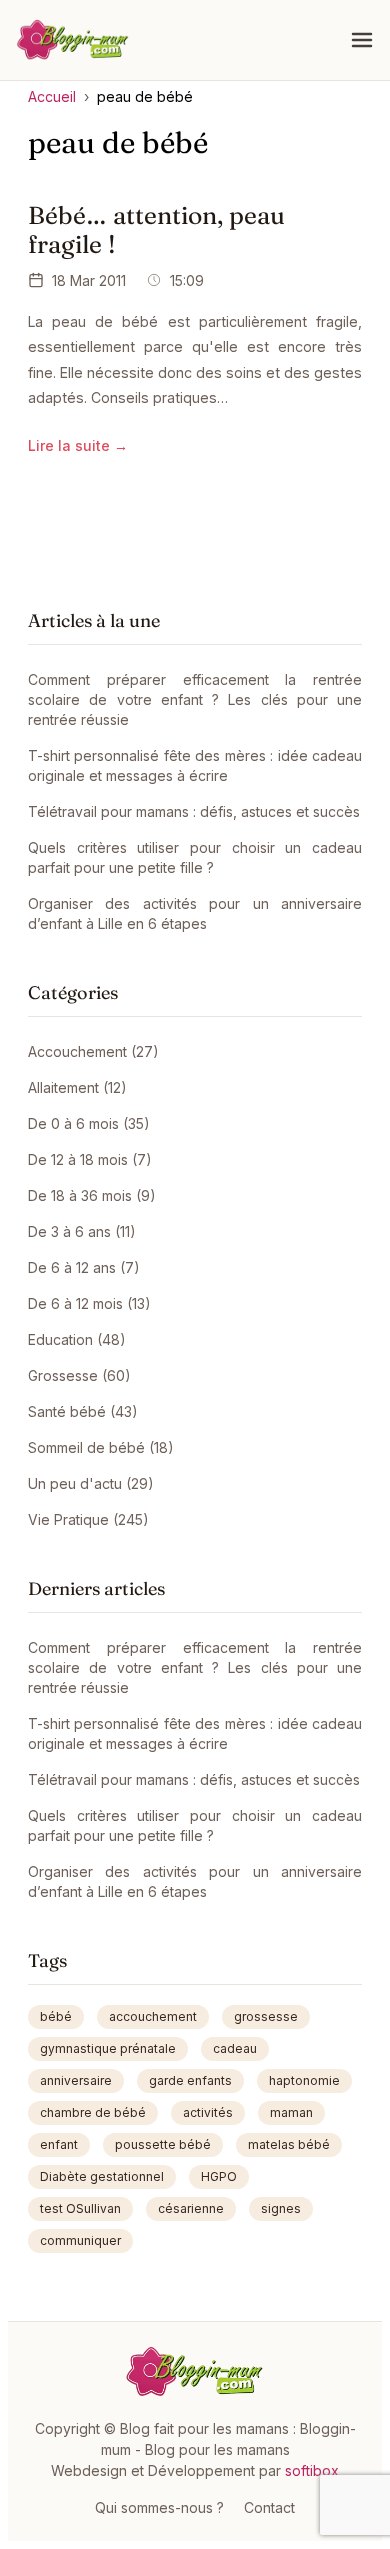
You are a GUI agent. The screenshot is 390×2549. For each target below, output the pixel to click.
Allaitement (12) (77, 1087)
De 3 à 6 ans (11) (82, 1231)
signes (281, 2208)
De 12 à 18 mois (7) (90, 1159)
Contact (269, 2507)
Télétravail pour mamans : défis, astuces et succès (194, 811)
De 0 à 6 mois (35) (89, 1123)
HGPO (219, 2176)
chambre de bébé (93, 2112)
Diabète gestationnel (102, 2176)
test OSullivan (80, 2208)
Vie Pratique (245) (88, 1519)
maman (291, 2112)
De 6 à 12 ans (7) (84, 1267)
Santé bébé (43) (83, 1411)
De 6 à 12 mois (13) (89, 1303)
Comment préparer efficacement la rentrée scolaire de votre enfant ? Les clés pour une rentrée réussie (195, 699)
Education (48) (77, 1339)
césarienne (191, 2208)
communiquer (80, 2240)
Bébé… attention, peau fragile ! (156, 230)
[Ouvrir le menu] (362, 40)
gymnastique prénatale (108, 2048)
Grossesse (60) (79, 1375)
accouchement (153, 2016)
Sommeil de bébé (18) (101, 1447)
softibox (312, 2470)
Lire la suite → (78, 445)
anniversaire (76, 2080)
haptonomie (304, 2080)
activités (208, 2112)
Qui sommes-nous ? (159, 2507)
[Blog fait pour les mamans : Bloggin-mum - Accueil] (73, 40)
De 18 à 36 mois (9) (92, 1195)
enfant (59, 2144)
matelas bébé (289, 2144)
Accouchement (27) (93, 1051)
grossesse (266, 2016)
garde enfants (190, 2080)
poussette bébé (163, 2144)
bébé (56, 2016)
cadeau (235, 2048)
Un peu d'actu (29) (91, 1483)
